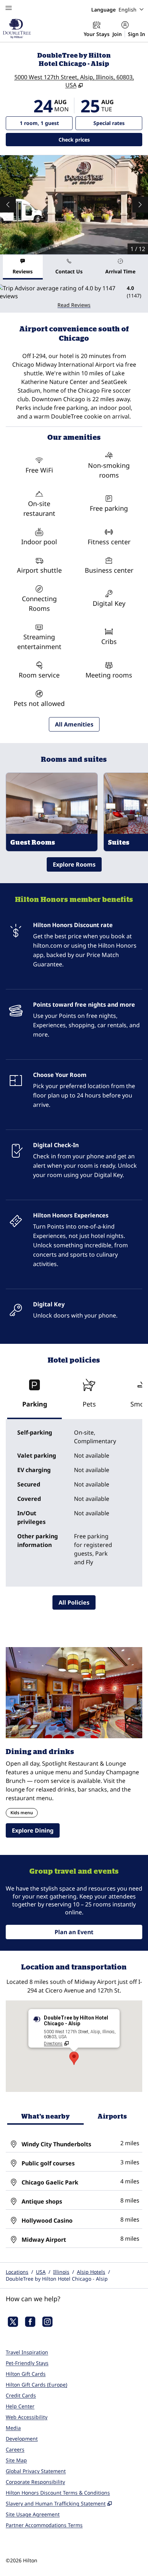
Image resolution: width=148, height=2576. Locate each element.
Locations (17, 2272)
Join (117, 34)
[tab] (23, 267)
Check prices (93, 139)
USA (41, 2272)
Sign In (137, 34)
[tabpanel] (74, 296)
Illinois (61, 2272)
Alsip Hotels (91, 2272)
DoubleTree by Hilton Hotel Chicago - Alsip (57, 2279)
